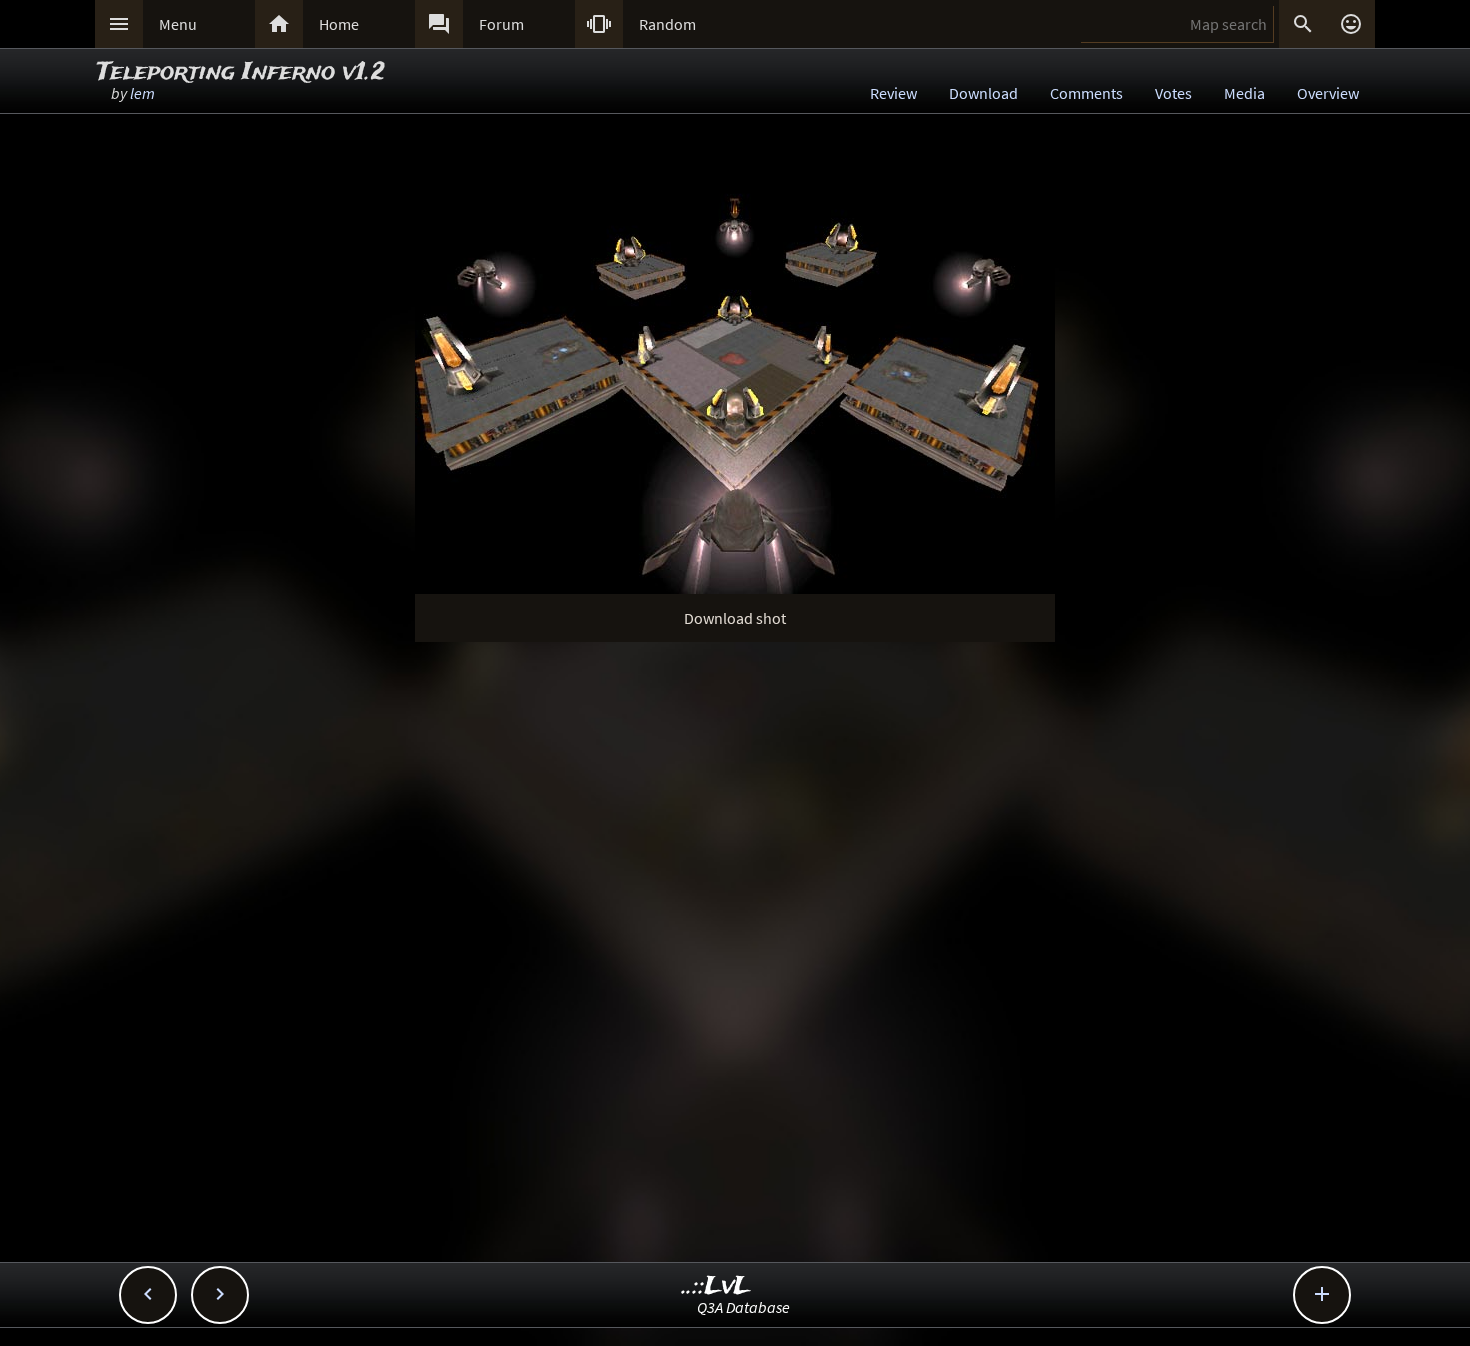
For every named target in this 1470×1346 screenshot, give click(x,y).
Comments (1086, 93)
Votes (1173, 93)
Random (667, 24)
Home (339, 24)
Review (893, 93)
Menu (178, 24)
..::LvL (716, 1286)
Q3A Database (743, 1307)
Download (983, 93)
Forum (501, 24)
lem (142, 93)
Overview (1328, 93)
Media (1244, 93)
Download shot (735, 618)
